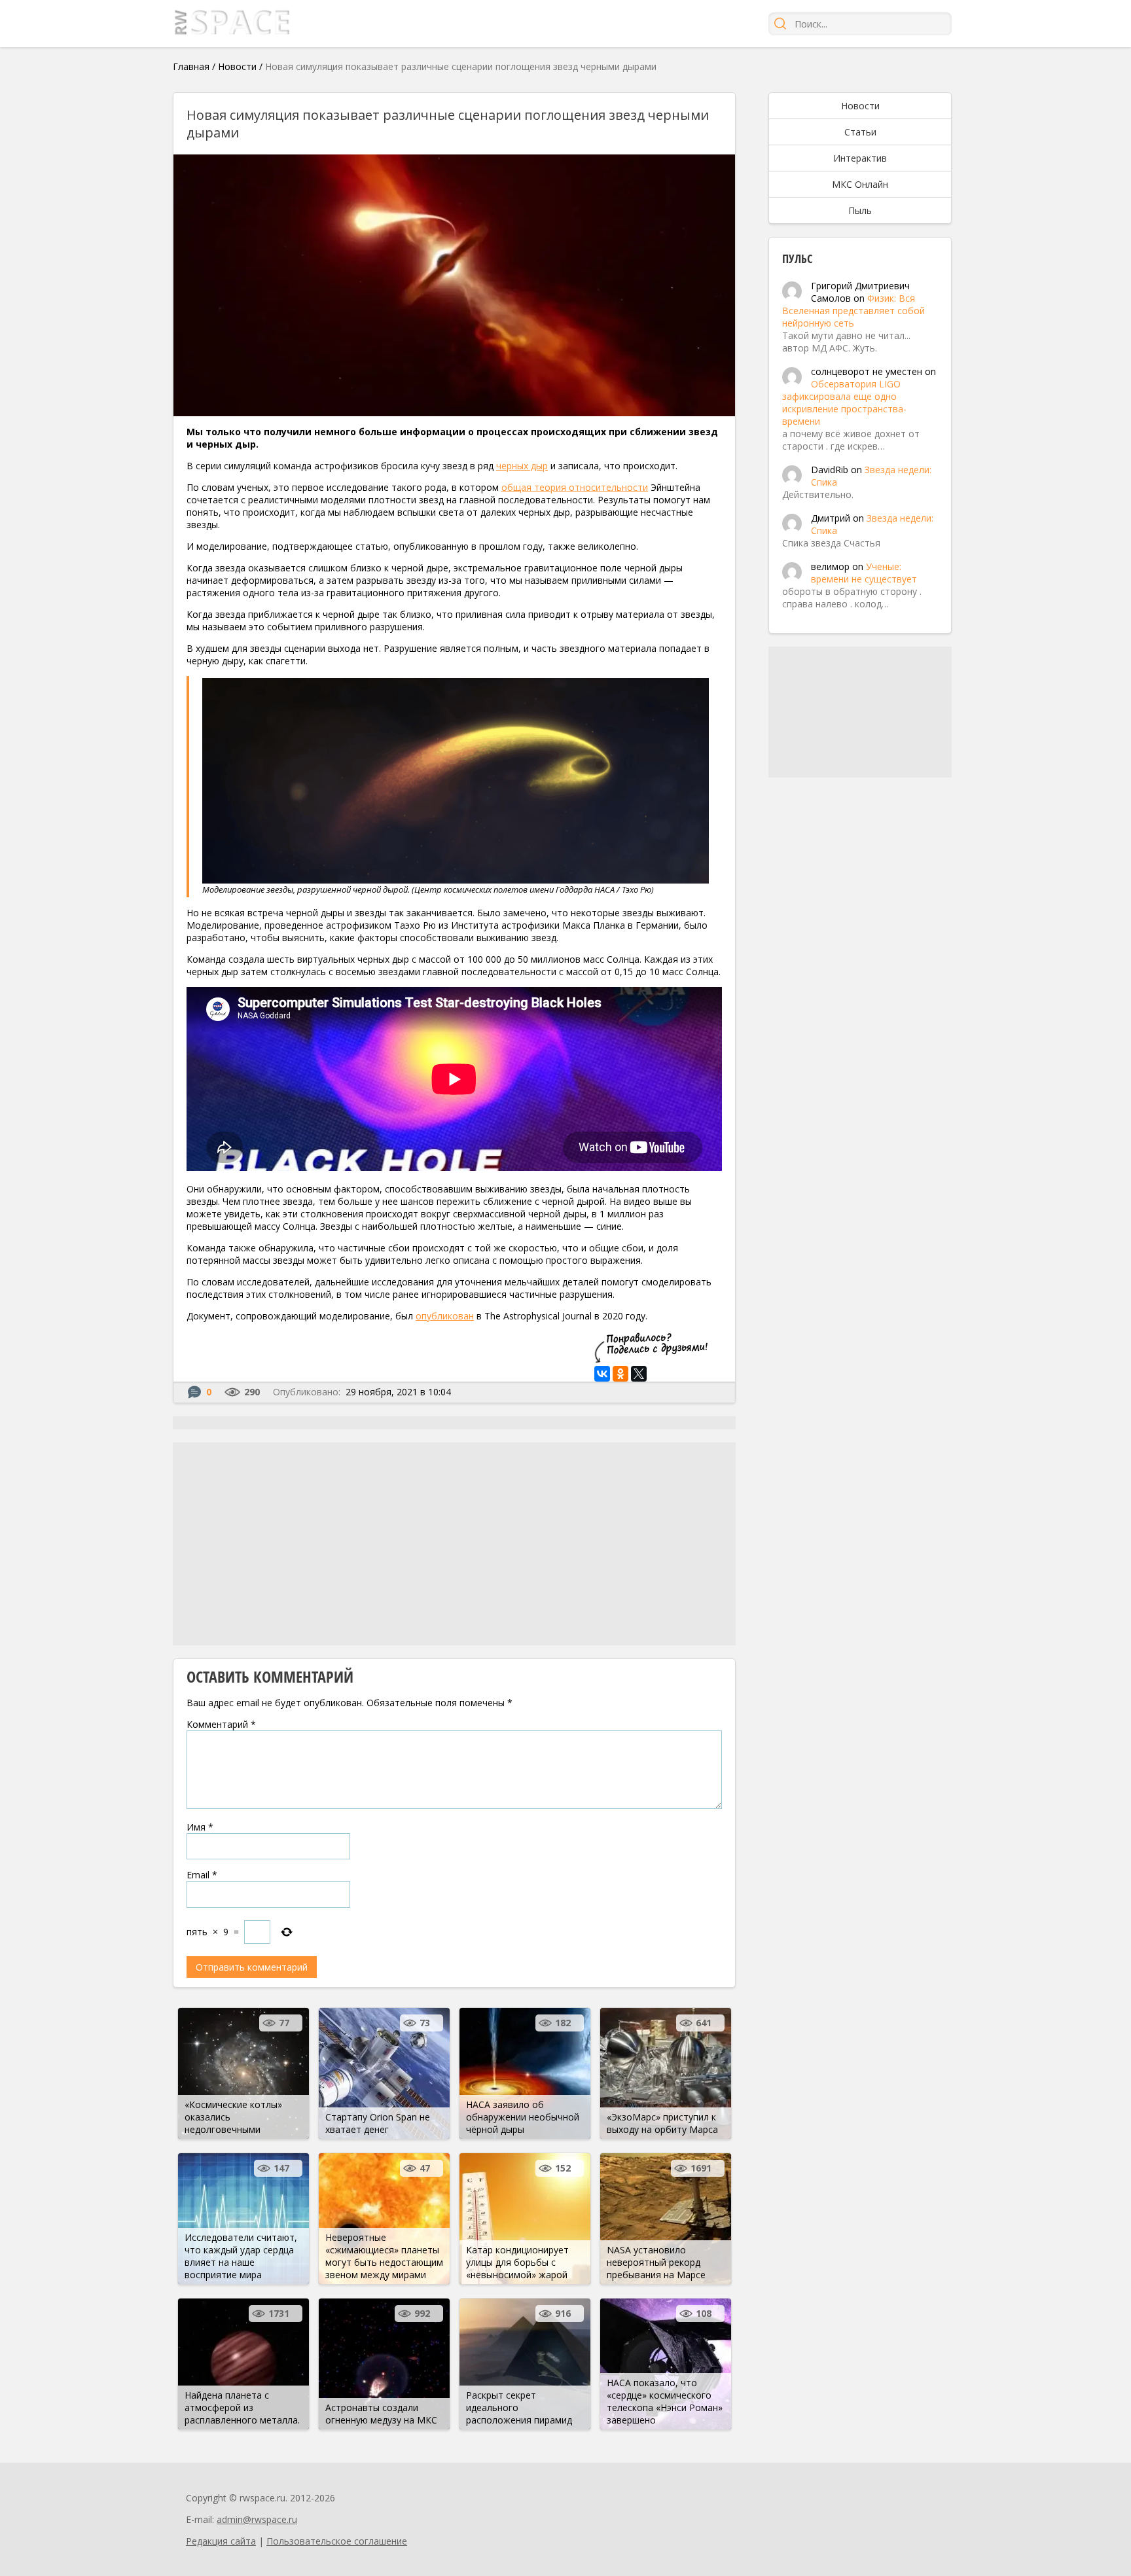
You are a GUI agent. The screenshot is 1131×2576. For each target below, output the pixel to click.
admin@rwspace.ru (257, 2519)
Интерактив (860, 158)
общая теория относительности (575, 487)
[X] (639, 1374)
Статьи (860, 132)
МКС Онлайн (860, 184)
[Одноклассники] (620, 1374)
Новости (237, 66)
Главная (191, 66)
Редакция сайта (221, 2541)
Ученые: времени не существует (864, 573)
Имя (200, 1827)
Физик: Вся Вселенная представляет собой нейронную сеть (853, 311)
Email (202, 1875)
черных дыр (522, 466)
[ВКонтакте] (602, 1374)
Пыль (860, 210)
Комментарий (221, 1724)
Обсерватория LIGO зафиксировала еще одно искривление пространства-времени (844, 402)
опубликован (445, 1316)
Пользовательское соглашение (337, 2541)
